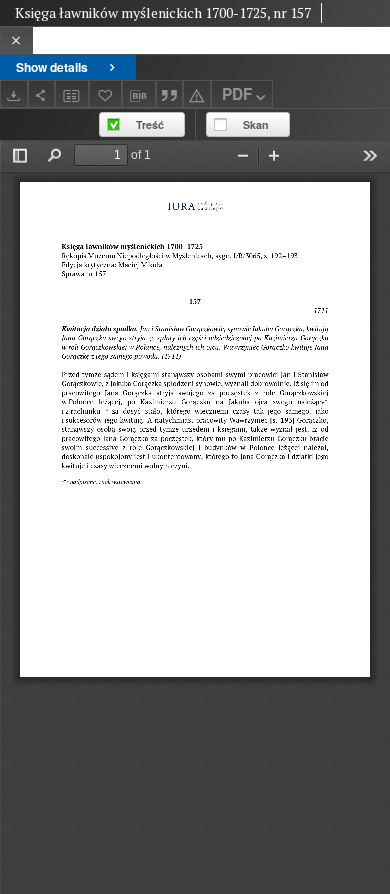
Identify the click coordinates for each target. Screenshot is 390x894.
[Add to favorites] (106, 93)
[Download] (14, 93)
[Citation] (170, 93)
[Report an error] (197, 93)
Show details (52, 67)
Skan (256, 124)
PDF (237, 94)
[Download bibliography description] (139, 94)
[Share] (42, 93)
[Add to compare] (72, 93)
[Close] (16, 40)
